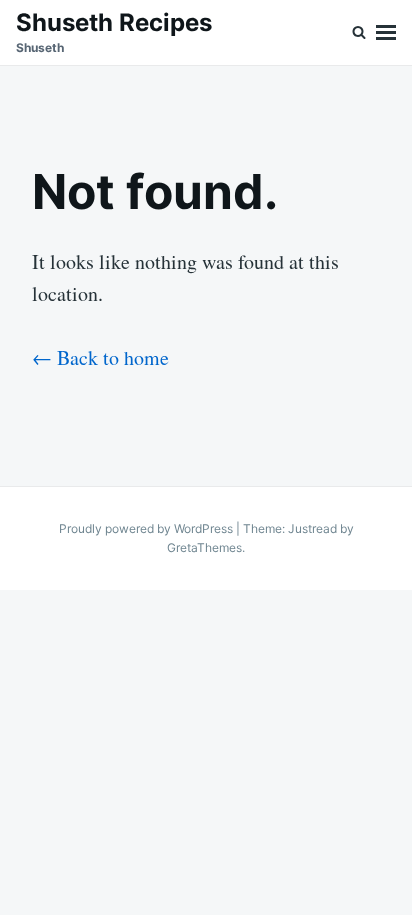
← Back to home (100, 357)
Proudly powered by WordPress (147, 528)
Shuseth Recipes (114, 22)
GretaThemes (204, 547)
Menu (386, 32)
